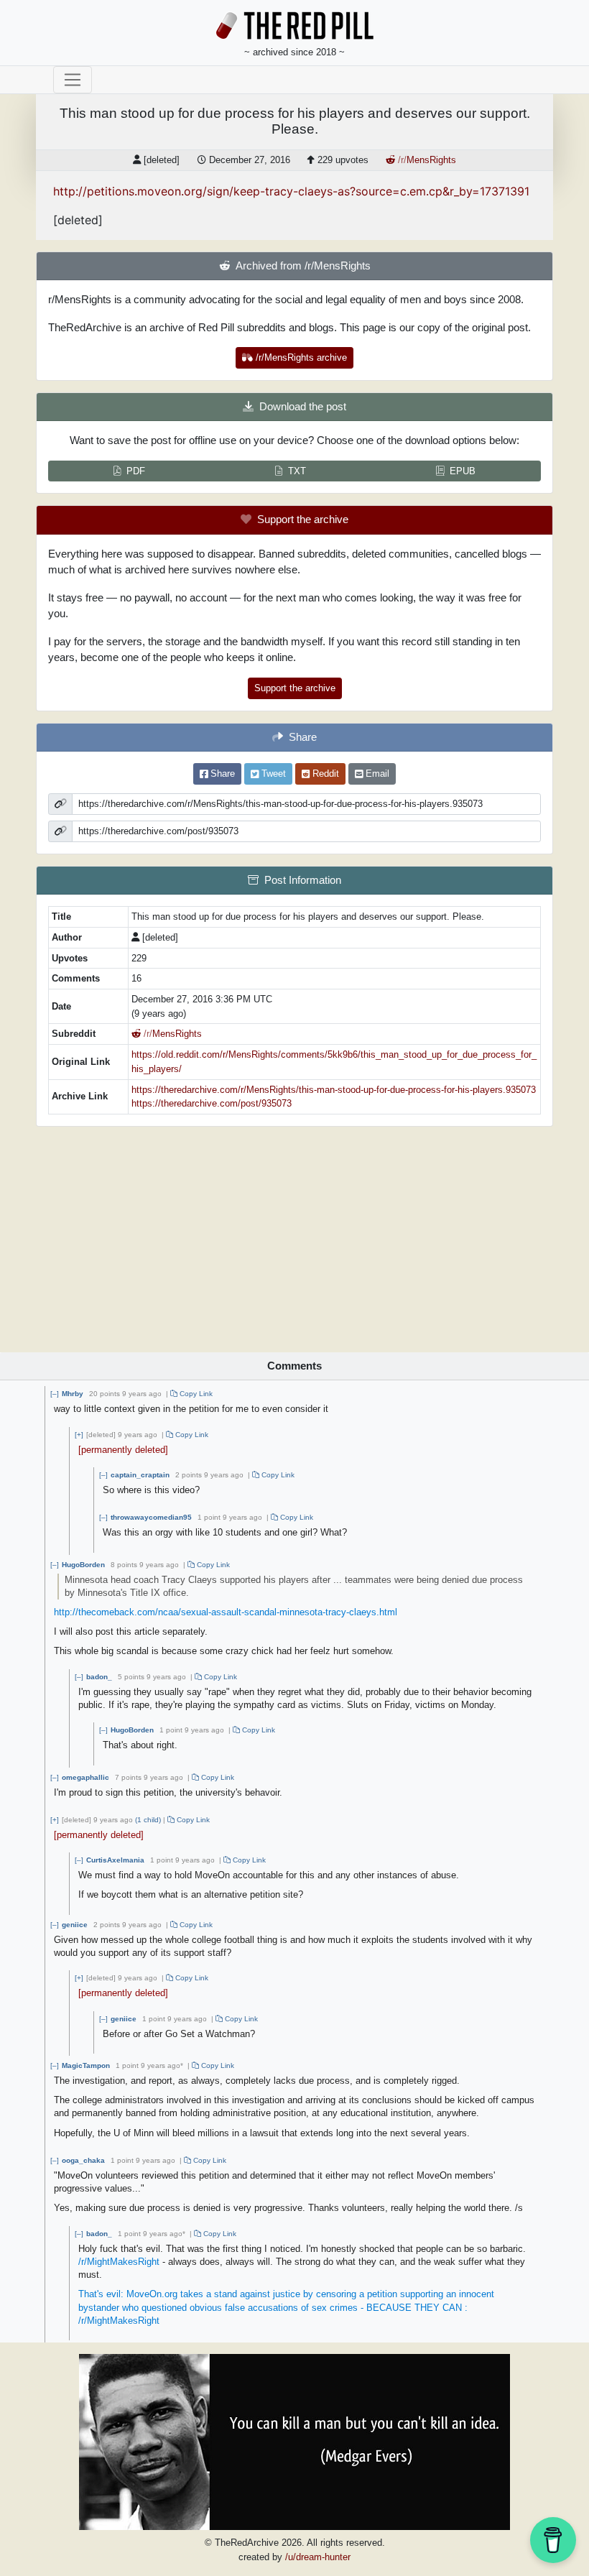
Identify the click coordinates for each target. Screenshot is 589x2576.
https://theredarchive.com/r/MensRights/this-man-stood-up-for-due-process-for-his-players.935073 (334, 1090)
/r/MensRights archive (300, 357)
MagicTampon (86, 2065)
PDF (136, 471)
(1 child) (148, 1820)
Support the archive (295, 688)
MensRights (427, 160)
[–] (55, 1394)
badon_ (99, 1677)
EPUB (463, 471)
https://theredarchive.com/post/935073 (212, 1103)
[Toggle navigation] (73, 80)
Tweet (272, 774)
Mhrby (73, 1394)
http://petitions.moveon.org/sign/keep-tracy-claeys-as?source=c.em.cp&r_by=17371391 (291, 191)
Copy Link (195, 1394)
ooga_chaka (83, 2160)
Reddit (324, 774)
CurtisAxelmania (115, 1860)
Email (376, 774)
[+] (79, 1435)
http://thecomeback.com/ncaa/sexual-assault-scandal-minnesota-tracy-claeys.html (226, 1612)
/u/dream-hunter (318, 2557)
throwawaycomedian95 (151, 1517)
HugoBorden (83, 1565)
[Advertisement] (294, 1234)
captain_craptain (140, 1475)
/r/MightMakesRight (119, 2262)
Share (221, 774)
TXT (297, 471)
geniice (75, 1925)
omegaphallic (85, 1777)
